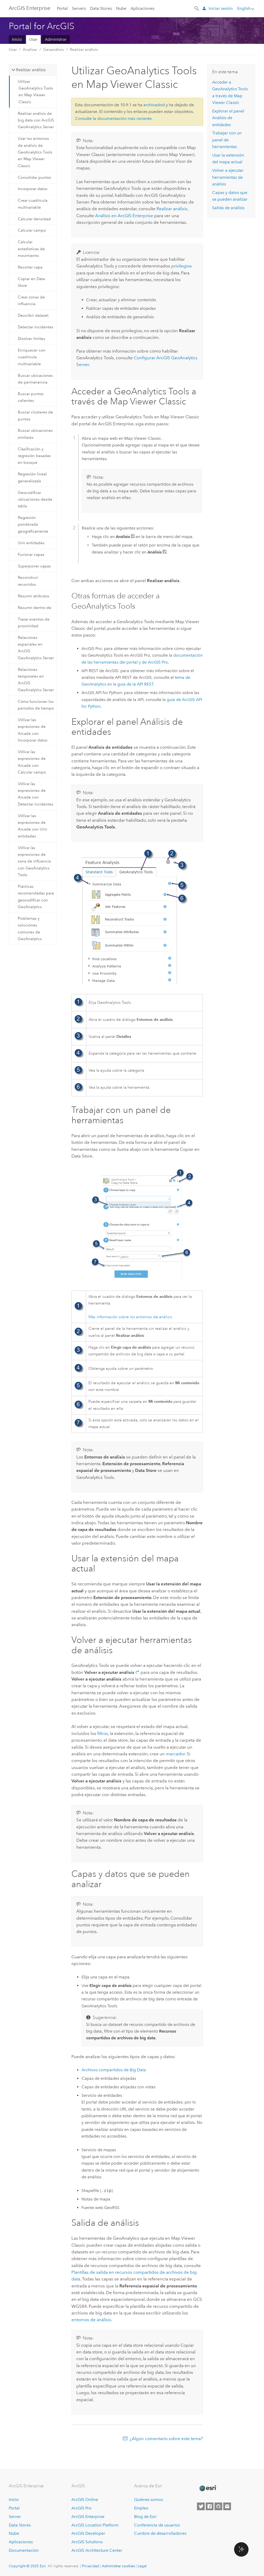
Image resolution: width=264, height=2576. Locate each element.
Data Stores (101, 8)
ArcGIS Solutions (87, 2542)
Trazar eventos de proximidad (34, 623)
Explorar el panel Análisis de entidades (228, 118)
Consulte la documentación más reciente (113, 119)
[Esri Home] (208, 2488)
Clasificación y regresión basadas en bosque (34, 456)
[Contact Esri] (227, 2506)
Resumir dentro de (35, 608)
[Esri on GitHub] (218, 2506)
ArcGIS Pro (81, 2508)
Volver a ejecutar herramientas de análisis (228, 177)
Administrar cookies (118, 2566)
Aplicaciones (142, 8)
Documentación (24, 2550)
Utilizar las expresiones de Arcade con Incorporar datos (33, 730)
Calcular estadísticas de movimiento (31, 249)
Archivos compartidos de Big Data (114, 2070)
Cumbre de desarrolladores (160, 2533)
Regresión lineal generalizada (32, 477)
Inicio (17, 39)
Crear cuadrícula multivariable (33, 204)
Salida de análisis (228, 208)
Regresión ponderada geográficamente (33, 524)
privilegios (181, 266)
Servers (79, 8)
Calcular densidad (34, 219)
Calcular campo (32, 230)
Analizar (30, 50)
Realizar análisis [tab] (31, 70)
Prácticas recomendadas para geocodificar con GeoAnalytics (36, 897)
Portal (62, 8)
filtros (103, 1733)
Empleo (141, 2508)
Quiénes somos (148, 2500)
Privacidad (90, 2566)
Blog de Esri (145, 2517)
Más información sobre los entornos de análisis (130, 1317)
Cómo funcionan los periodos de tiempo (36, 705)
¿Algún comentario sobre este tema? (166, 2439)
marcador (175, 1754)
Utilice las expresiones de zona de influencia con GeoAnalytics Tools (34, 861)
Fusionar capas (31, 555)
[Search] (197, 8)
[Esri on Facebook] (210, 2506)
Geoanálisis (53, 50)
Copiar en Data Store (31, 282)
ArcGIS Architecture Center (97, 2550)
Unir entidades (31, 543)
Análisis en (124, 216)
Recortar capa (30, 267)
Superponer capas (34, 566)
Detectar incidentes (36, 327)
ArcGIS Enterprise (30, 8)
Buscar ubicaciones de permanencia (35, 379)
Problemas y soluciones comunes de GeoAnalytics (30, 929)
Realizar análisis (84, 50)
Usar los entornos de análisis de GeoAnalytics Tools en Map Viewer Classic (35, 152)
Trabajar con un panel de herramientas (227, 140)
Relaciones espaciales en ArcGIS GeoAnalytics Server (36, 648)
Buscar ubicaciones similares (35, 434)
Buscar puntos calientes (31, 397)
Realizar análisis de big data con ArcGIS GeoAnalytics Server (36, 120)
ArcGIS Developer (88, 2533)
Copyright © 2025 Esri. (28, 2566)
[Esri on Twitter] (201, 2506)
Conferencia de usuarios (157, 2525)
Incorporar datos (33, 189)
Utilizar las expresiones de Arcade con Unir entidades (32, 826)
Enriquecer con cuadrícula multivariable (32, 357)
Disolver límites (31, 339)
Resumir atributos (34, 596)
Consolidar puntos (34, 177)
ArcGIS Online (85, 2500)
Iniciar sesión (221, 8)
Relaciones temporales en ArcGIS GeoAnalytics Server (36, 680)
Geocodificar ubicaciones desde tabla (35, 499)
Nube (121, 8)
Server (15, 2517)
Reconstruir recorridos (28, 581)
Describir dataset (33, 315)
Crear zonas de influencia (31, 300)
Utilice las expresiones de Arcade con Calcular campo (32, 762)
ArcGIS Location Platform (95, 2525)
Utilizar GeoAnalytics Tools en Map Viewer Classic (35, 92)
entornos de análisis (91, 2320)
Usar (33, 39)
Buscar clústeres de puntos (35, 415)
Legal (142, 2566)
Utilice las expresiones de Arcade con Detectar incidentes (36, 794)
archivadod (154, 105)
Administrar (56, 39)
